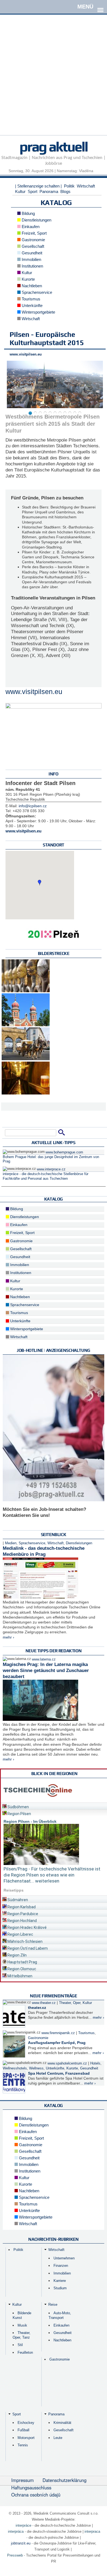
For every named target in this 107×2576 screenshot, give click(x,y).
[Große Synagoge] (26, 1025)
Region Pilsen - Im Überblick (30, 1821)
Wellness (36, 2068)
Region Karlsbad (21, 1907)
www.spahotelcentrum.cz (67, 2063)
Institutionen (32, 266)
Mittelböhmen (19, 1976)
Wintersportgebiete (38, 312)
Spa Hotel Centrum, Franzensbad (59, 2073)
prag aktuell (54, 146)
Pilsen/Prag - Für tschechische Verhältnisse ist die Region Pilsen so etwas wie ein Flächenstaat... (52, 1875)
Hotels (95, 2063)
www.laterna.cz (44, 1659)
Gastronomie (33, 240)
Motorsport (26, 2438)
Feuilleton (25, 2352)
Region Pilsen (19, 1814)
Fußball (23, 2430)
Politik (69, 186)
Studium (60, 2288)
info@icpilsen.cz (33, 806)
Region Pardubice (22, 1914)
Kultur (20, 191)
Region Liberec (20, 1934)
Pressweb (15, 2555)
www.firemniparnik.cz (58, 2033)
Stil (20, 2345)
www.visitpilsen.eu (26, 354)
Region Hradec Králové (27, 1927)
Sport (33, 191)
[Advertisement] (54, 82)
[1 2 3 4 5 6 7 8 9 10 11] (54, 385)
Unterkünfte (32, 305)
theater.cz (37, 2008)
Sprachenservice (36, 292)
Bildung (28, 213)
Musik (22, 2325)
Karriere (60, 2281)
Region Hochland (22, 1921)
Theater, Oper (70, 2003)
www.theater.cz (44, 2003)
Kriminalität (62, 2423)
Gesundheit (31, 253)
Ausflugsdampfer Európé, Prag (57, 2043)
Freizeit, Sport (34, 233)
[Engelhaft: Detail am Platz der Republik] (26, 991)
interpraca (92, 2531)
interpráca (16, 2531)
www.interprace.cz (51, 1169)
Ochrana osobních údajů (36, 2495)
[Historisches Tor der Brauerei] (26, 1059)
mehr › (9, 1637)
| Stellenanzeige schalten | (38, 186)
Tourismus (30, 299)
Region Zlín (17, 1955)
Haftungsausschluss (31, 2487)
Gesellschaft (32, 246)
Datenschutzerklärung (64, 2480)
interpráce (23, 2525)
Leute (58, 2438)
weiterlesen (47, 1881)
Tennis (23, 2445)
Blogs (65, 191)
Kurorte (28, 279)
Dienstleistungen (36, 220)
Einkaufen (30, 227)
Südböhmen (18, 1807)
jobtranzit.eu (21, 2543)
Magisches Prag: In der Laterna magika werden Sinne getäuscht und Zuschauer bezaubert (46, 1671)
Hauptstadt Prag (22, 1962)
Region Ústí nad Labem (27, 1948)
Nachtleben (31, 286)
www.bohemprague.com (64, 1152)
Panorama (49, 191)
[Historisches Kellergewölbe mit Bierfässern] (26, 1093)
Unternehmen (64, 2258)
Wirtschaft (86, 186)
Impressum (22, 2480)
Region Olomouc (21, 1969)
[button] (40, 883)
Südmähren (17, 1900)
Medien (11, 1543)
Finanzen (61, 2266)
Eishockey (26, 2423)
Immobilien (31, 259)
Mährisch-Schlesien (25, 1941)
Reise (53, 2305)
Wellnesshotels (15, 2068)
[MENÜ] (100, 6)
